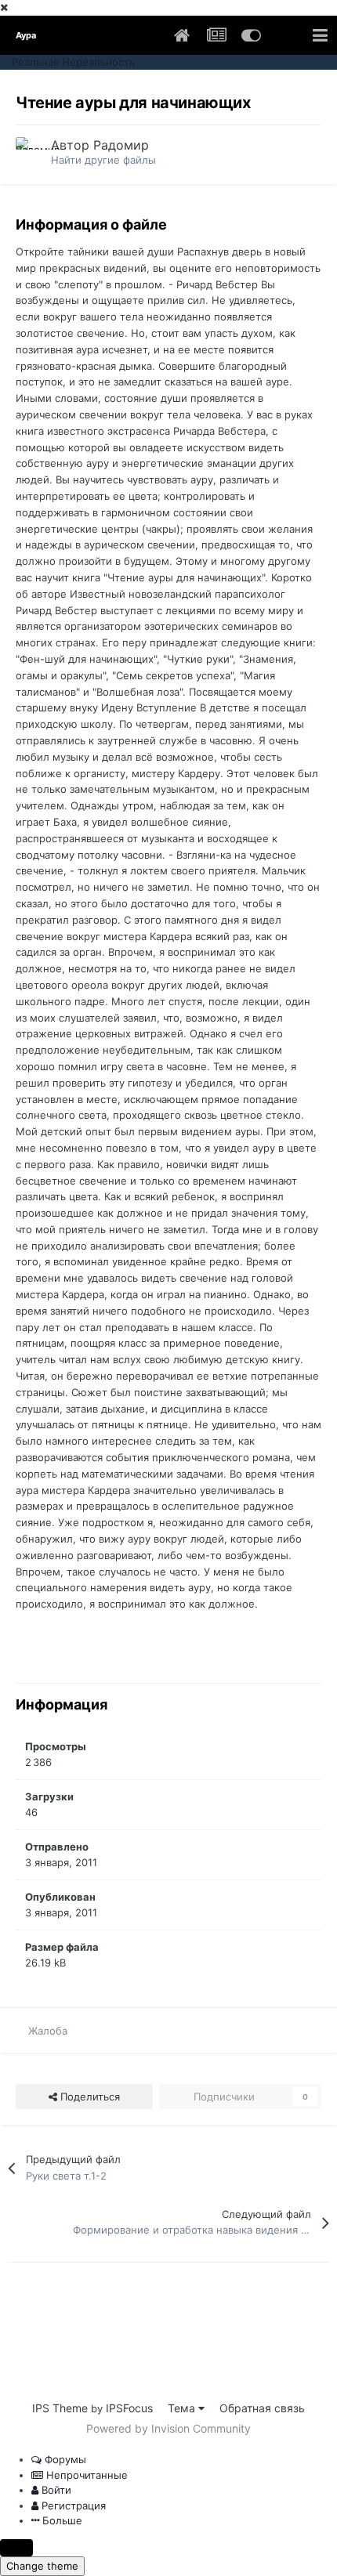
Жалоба (48, 2031)
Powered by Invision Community (168, 2428)
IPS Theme (60, 2408)
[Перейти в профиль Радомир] (29, 150)
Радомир (121, 145)
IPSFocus (129, 2408)
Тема (183, 2408)
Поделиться (89, 2097)
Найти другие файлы (103, 160)
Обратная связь (262, 2408)
